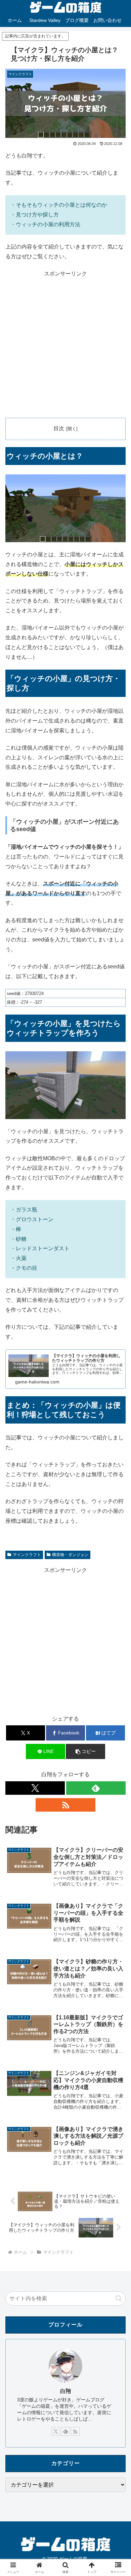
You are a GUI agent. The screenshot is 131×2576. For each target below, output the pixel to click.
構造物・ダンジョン (70, 1555)
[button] (85, 1751)
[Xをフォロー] (35, 1788)
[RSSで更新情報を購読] (65, 1805)
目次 (59, 428)
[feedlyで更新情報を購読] (96, 1788)
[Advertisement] (65, 345)
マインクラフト (27, 1555)
